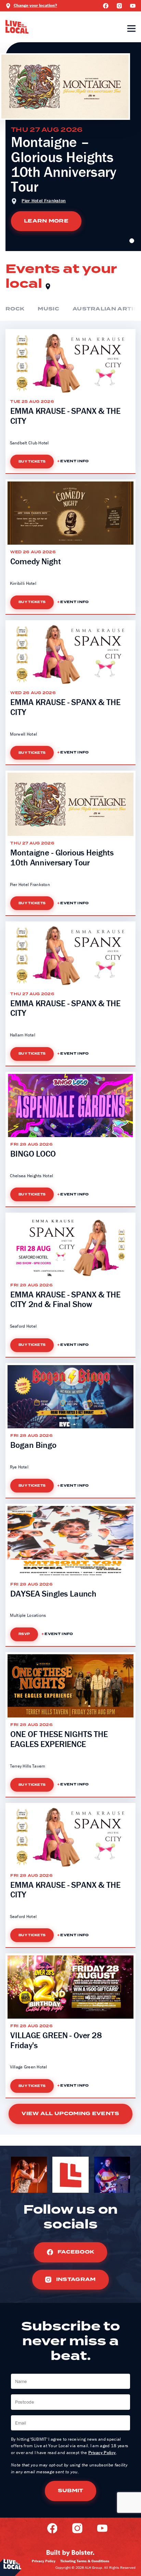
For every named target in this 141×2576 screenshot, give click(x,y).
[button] (132, 241)
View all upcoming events (70, 2114)
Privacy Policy (102, 2453)
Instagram (75, 2279)
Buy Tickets (32, 462)
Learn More (46, 221)
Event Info (74, 462)
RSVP (24, 1634)
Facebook (75, 2252)
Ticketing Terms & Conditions (85, 2561)
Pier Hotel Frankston (44, 201)
